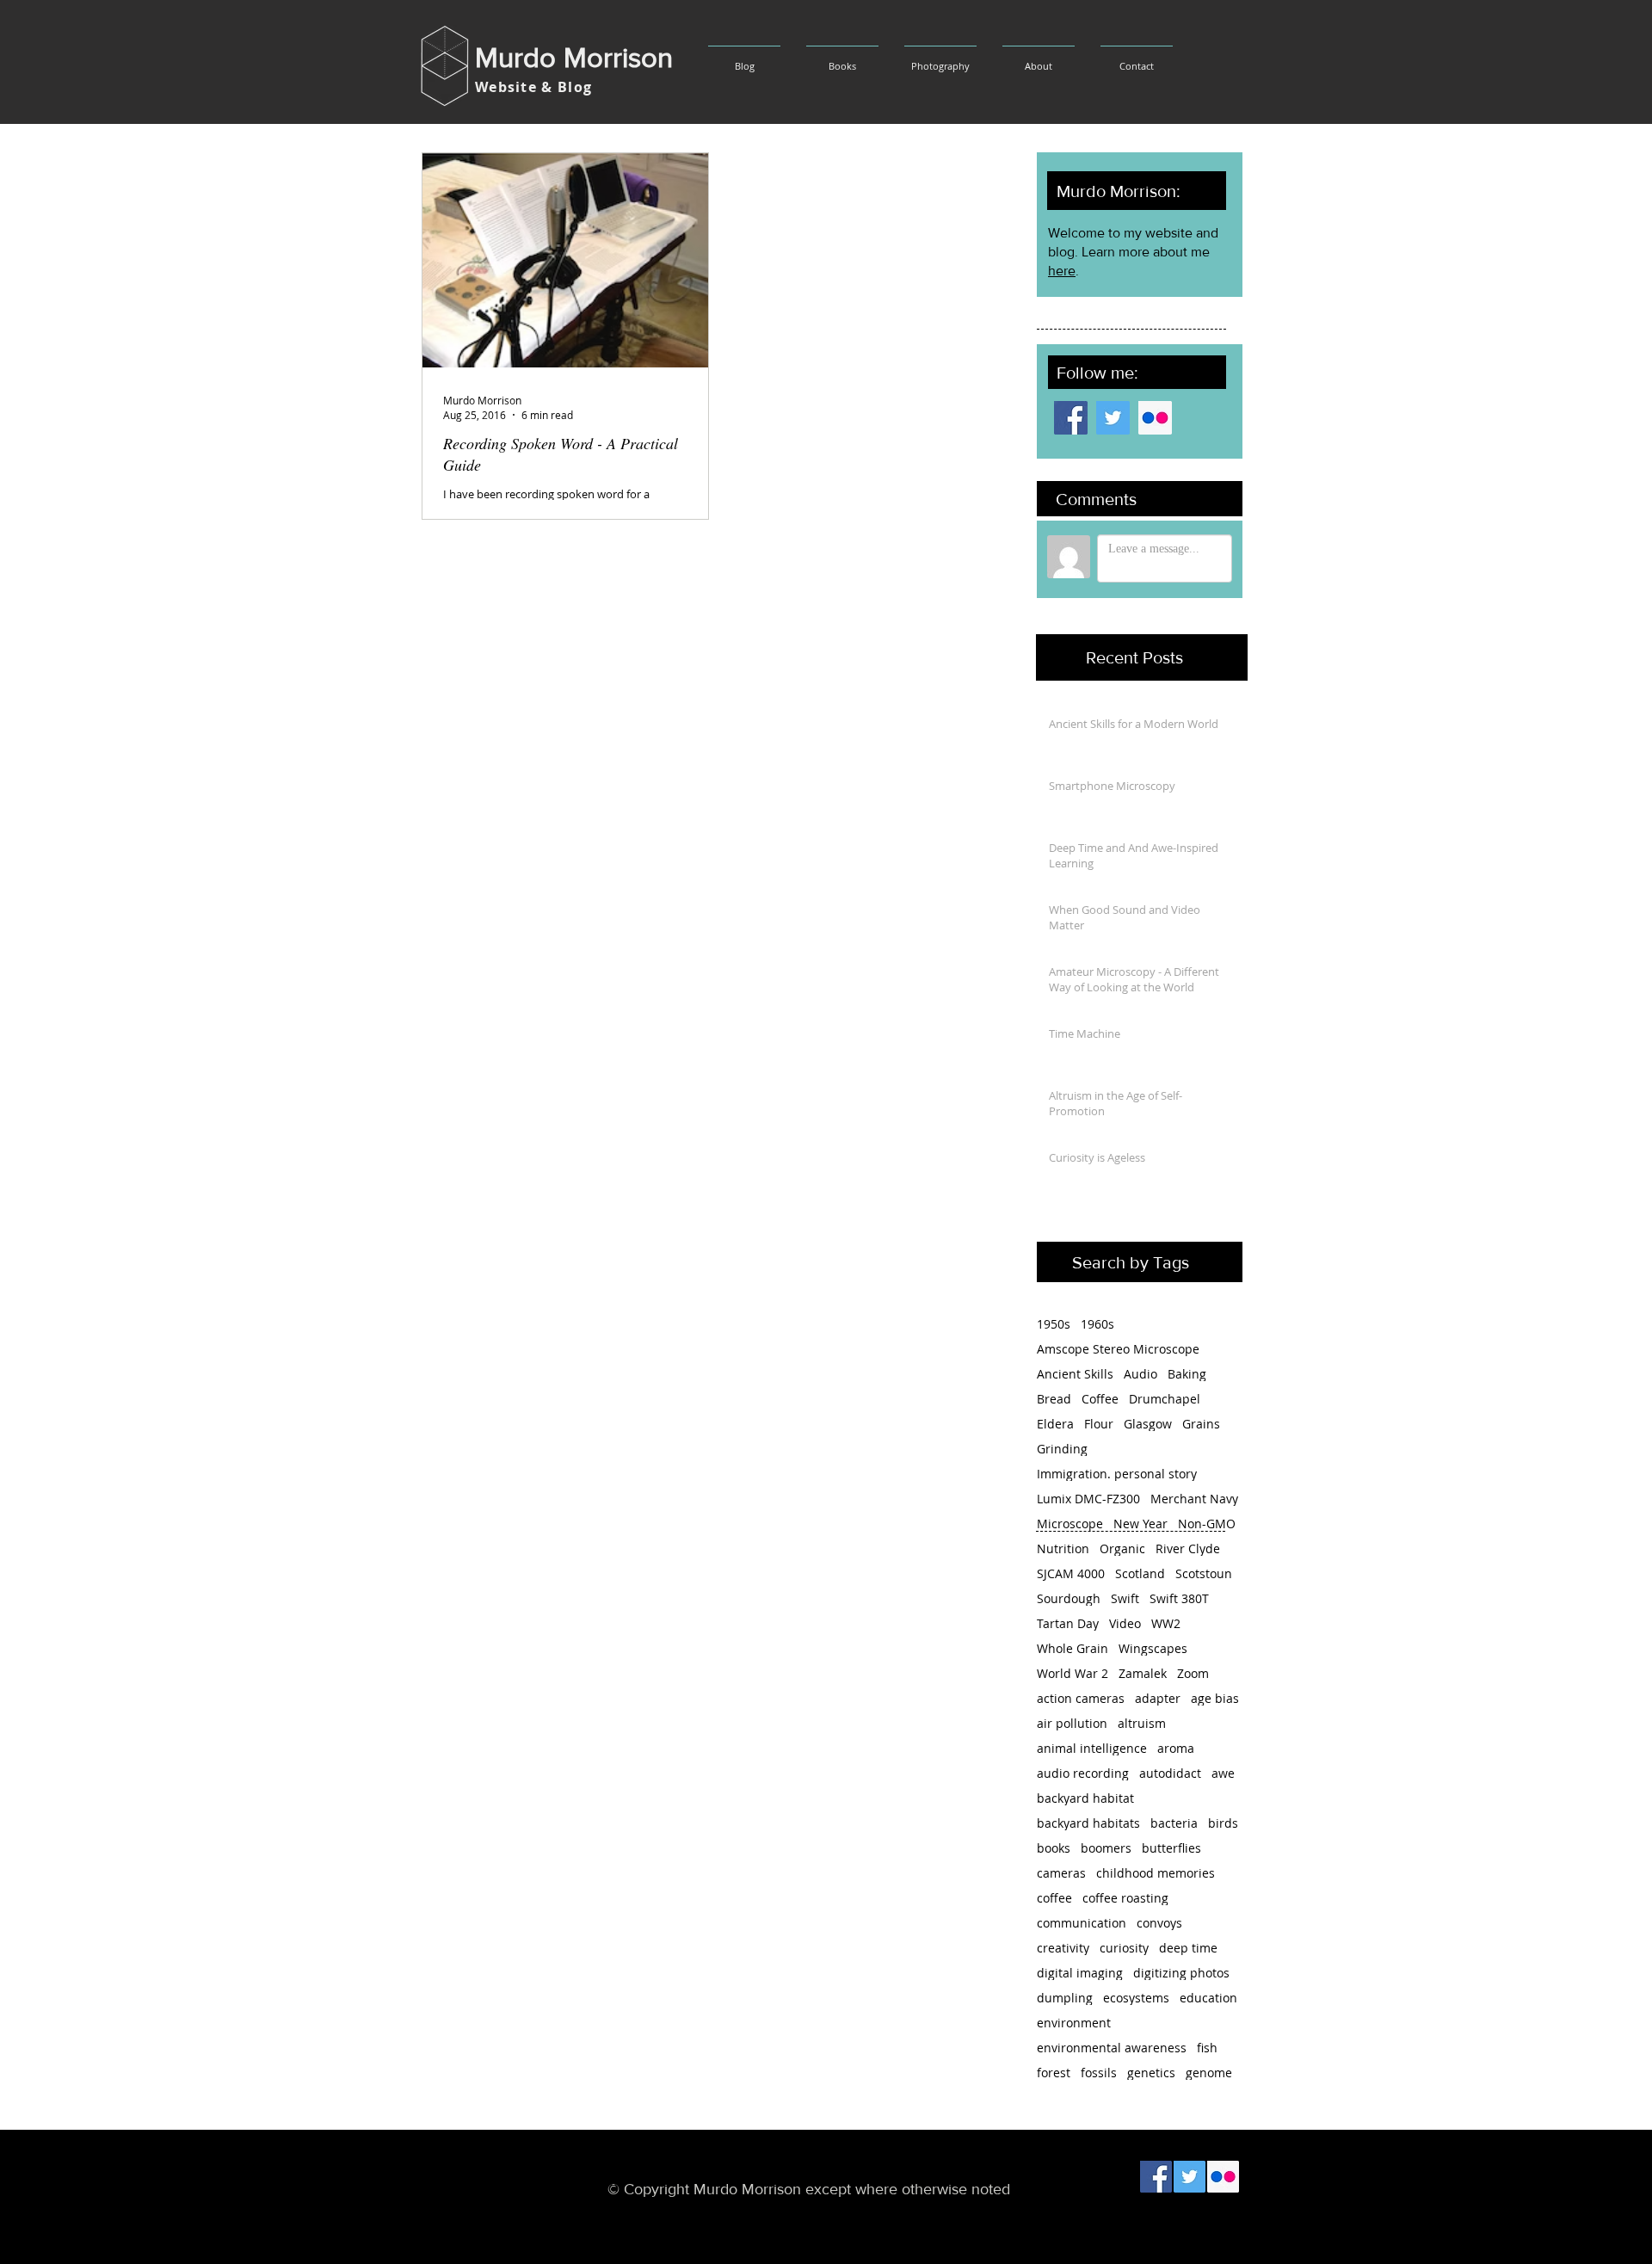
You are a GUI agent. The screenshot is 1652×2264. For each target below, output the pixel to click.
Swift (1125, 1598)
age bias (1215, 1698)
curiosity (1124, 1948)
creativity (1063, 1948)
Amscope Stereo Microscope (1118, 1349)
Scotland (1140, 1573)
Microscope (1070, 1524)
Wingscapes (1153, 1648)
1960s (1097, 1324)
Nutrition (1063, 1548)
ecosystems (1136, 1998)
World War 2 (1073, 1673)
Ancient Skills (1075, 1374)
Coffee (1100, 1399)
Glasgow (1148, 1424)
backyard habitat (1085, 1798)
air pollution (1072, 1723)
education (1208, 1998)
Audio (1140, 1374)
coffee (1054, 1898)
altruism (1142, 1723)
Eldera (1055, 1424)
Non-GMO (1207, 1524)
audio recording (1083, 1773)
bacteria (1174, 1823)
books (1054, 1848)
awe (1223, 1773)
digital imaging (1080, 1973)
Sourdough (1069, 1598)
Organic (1122, 1548)
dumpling (1065, 1998)
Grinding (1062, 1449)
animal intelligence (1092, 1748)
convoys (1159, 1923)
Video (1125, 1623)
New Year (1140, 1524)
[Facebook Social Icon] (1071, 418)
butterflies (1171, 1848)
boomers (1106, 1848)
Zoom (1193, 1673)
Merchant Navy (1194, 1499)
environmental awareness (1112, 2048)
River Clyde (1188, 1548)
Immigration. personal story (1117, 1474)
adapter (1158, 1698)
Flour (1099, 1424)
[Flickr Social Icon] (1155, 418)
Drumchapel (1165, 1399)
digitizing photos (1181, 1973)
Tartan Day (1068, 1623)
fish (1207, 2048)
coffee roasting (1125, 1898)
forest (1054, 2073)
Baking (1187, 1374)
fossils (1099, 2073)
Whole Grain (1073, 1648)
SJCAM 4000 (1071, 1573)
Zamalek (1143, 1673)
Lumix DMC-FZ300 (1088, 1499)
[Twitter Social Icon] (1113, 418)
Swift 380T (1179, 1598)
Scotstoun (1204, 1573)
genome (1209, 2073)
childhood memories (1156, 1873)
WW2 (1166, 1623)
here (1062, 271)
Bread (1054, 1399)
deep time (1188, 1948)
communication (1082, 1923)
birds (1223, 1823)
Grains (1201, 1424)
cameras (1061, 1873)
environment (1074, 2023)
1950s (1054, 1324)
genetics (1151, 2073)
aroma (1176, 1748)
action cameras (1081, 1698)
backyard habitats (1088, 1823)
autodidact (1170, 1773)
